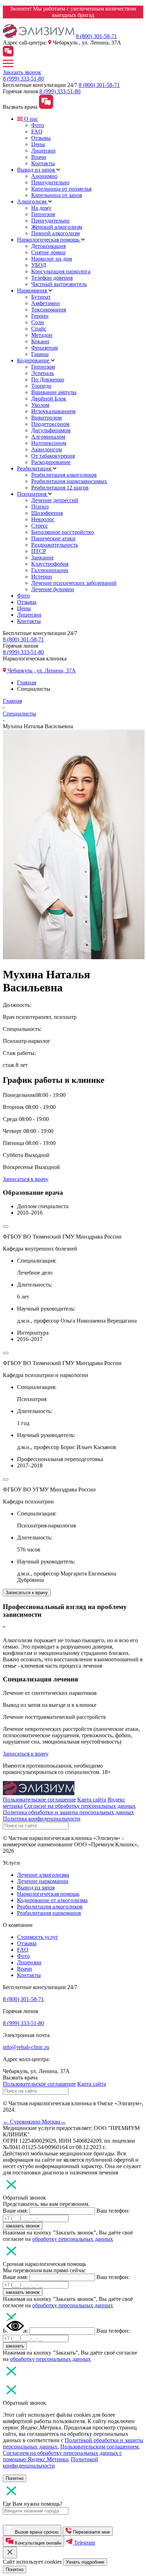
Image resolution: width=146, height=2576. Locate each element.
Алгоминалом (48, 437)
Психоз (40, 507)
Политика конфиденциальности (42, 1819)
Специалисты (19, 714)
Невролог (43, 519)
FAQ (37, 132)
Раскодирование (51, 462)
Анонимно (44, 176)
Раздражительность (55, 545)
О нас (30, 119)
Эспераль (43, 373)
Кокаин (40, 341)
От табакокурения (53, 456)
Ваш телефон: (113, 2211)
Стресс (40, 526)
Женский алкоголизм (57, 227)
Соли (38, 322)
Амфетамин (46, 303)
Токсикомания (49, 310)
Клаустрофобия (50, 564)
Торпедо (41, 386)
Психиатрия (32, 494)
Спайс (39, 329)
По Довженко (48, 379)
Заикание (43, 557)
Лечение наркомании (43, 1881)
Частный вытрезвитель (59, 284)
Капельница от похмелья (61, 189)
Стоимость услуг (38, 1937)
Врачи (39, 157)
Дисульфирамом (51, 430)
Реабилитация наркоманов (49, 1913)
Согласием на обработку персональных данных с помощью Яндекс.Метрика (62, 2456)
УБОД (39, 265)
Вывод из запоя (36, 170)
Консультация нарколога (61, 271)
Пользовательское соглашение (39, 1800)
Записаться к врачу (26, 1179)
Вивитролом (46, 418)
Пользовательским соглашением (99, 2447)
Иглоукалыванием (53, 411)
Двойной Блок (49, 399)
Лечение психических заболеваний (74, 583)
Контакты (43, 163)
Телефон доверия (52, 278)
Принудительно (50, 182)
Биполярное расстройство (63, 532)
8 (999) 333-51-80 (23, 79)
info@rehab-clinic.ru (26, 2047)
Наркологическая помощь (49, 240)
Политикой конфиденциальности (50, 2462)
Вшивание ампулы (54, 392)
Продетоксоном (50, 424)
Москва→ (54, 2122)
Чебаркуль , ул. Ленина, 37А (41, 670)
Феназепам (44, 348)
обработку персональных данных (73, 2239)
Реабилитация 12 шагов (60, 488)
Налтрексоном (49, 443)
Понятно (15, 2478)
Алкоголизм (32, 201)
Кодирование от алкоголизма (52, 1900)
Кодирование (34, 360)
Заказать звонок (22, 72)
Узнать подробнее (85, 2562)
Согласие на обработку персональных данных (80, 1806)
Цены (38, 144)
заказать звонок (23, 2226)
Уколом (40, 405)
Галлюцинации (50, 570)
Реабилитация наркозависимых (69, 481)
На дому (41, 208)
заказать (15, 2346)
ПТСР (39, 551)
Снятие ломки (48, 252)
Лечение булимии (53, 589)
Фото (38, 125)
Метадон (42, 335)
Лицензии (43, 151)
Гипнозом (43, 214)
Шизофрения (47, 513)
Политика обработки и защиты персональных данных (68, 1812)
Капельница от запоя (57, 195)
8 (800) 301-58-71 (96, 36)
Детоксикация (48, 246)
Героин (40, 316)
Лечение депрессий (55, 500)
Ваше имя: (15, 2211)
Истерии (42, 577)
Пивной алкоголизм (55, 233)
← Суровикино (22, 2122)
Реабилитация (35, 468)
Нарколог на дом (52, 259)
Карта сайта (92, 1800)
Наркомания (33, 290)
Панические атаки (53, 538)
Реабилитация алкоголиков (64, 475)
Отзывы (41, 138)
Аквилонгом (47, 449)
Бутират (41, 297)
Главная (27, 682)
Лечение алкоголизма (43, 1875)
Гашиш (40, 354)
